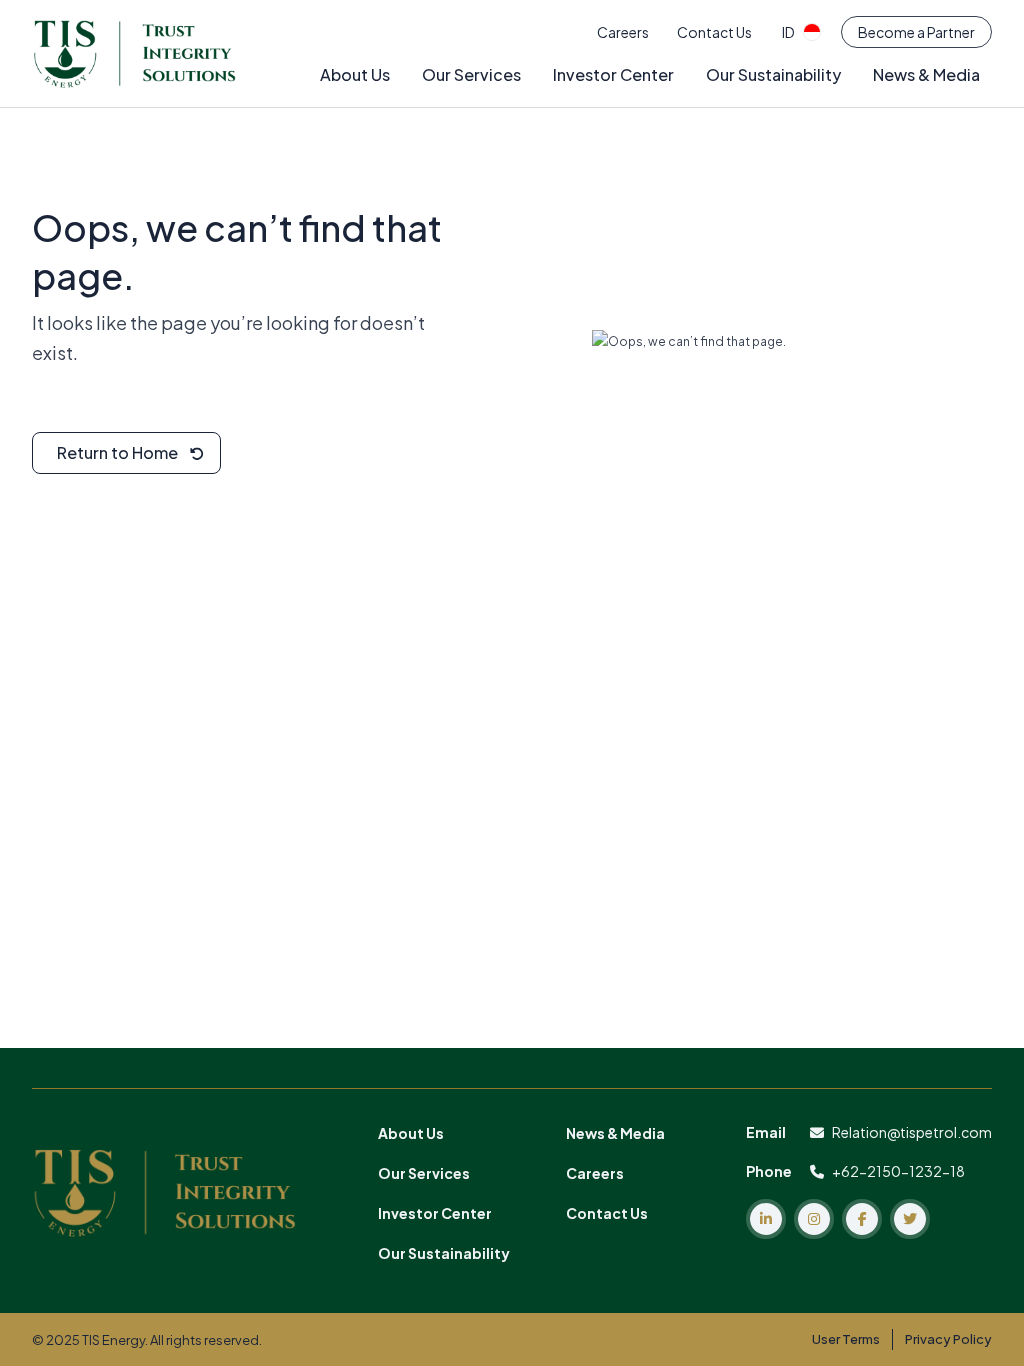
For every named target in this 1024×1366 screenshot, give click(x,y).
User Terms (846, 1339)
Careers (623, 32)
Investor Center (613, 74)
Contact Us (714, 32)
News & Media (926, 74)
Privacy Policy (948, 1339)
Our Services (471, 74)
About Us (355, 74)
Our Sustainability (773, 74)
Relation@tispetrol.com (912, 1132)
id (788, 32)
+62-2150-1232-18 (898, 1171)
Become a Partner (916, 32)
